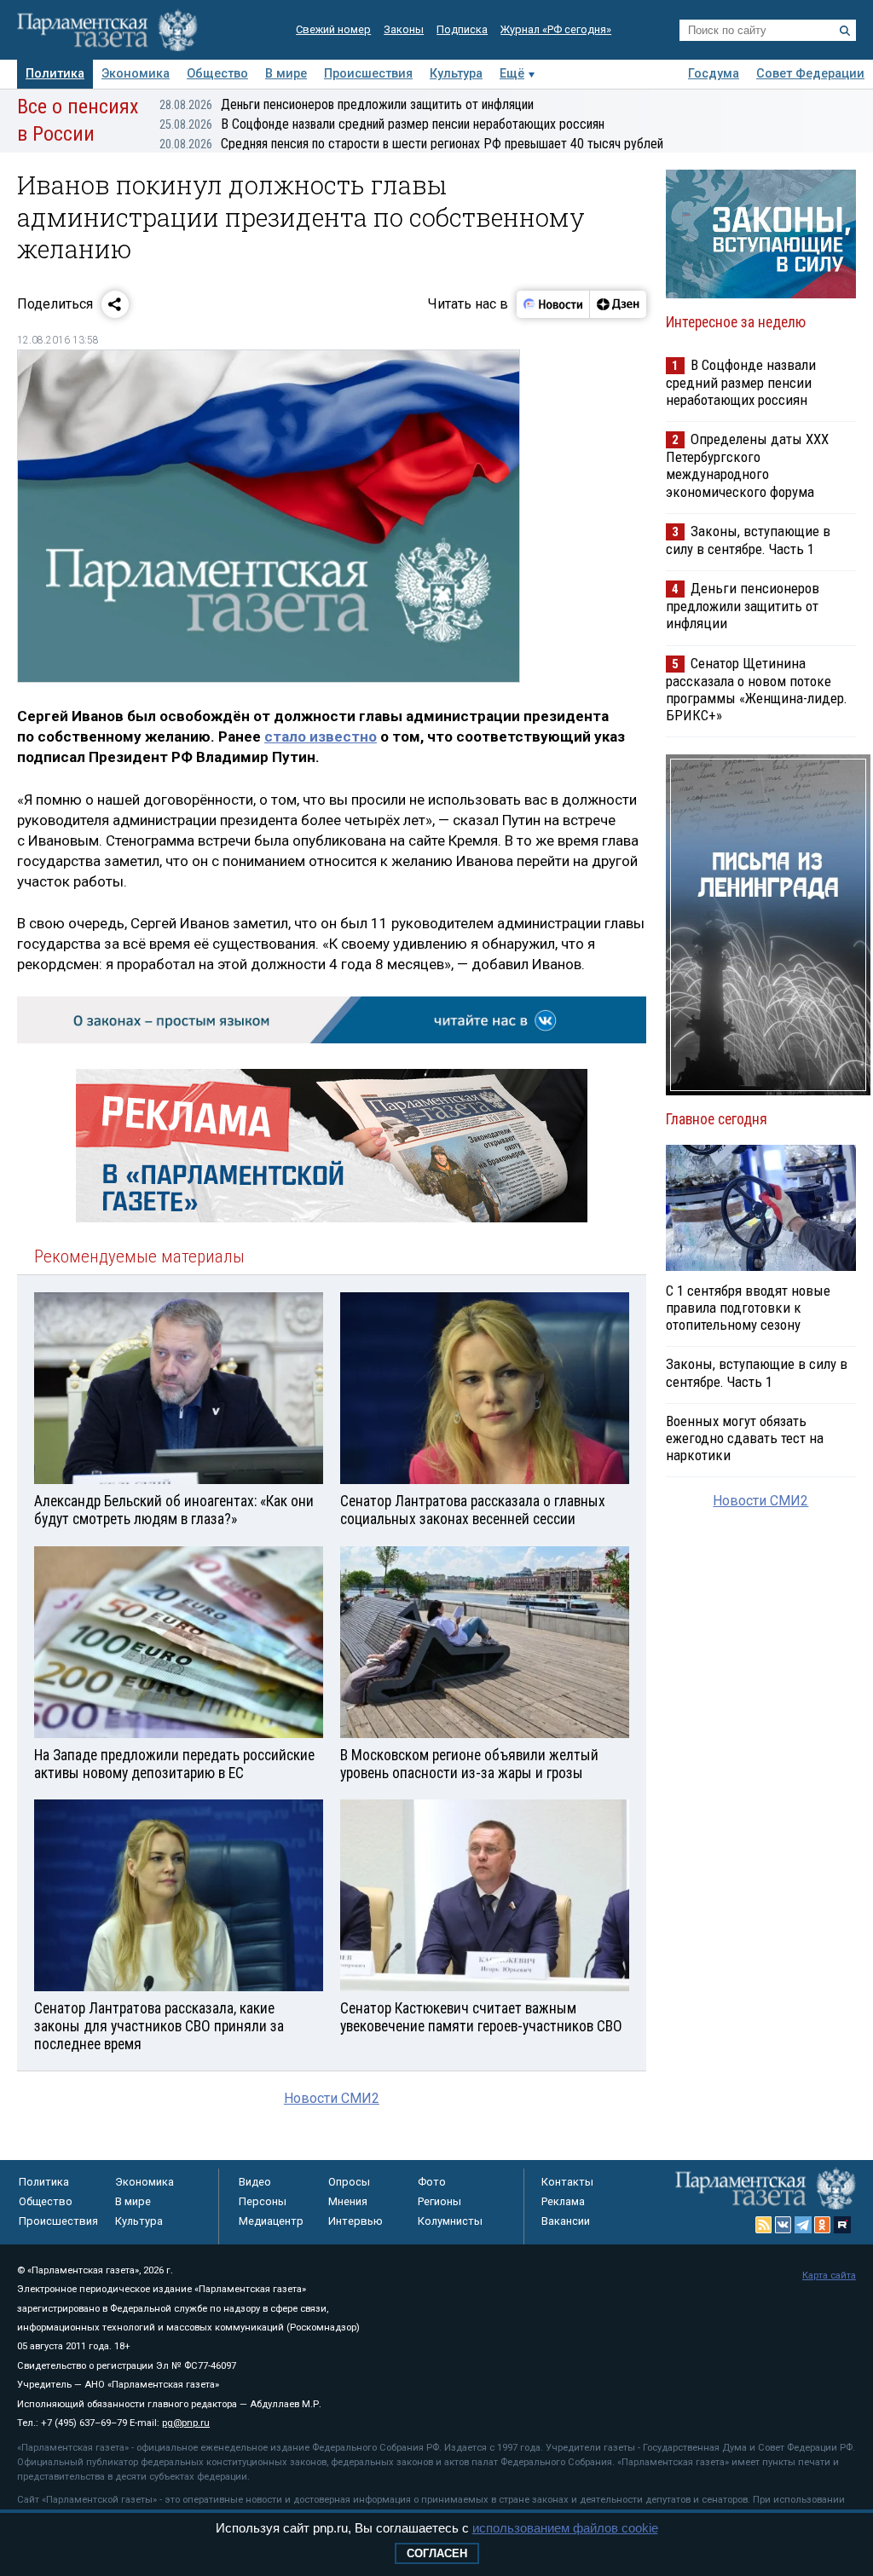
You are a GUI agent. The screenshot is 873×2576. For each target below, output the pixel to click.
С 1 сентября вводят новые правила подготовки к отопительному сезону (748, 1308)
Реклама (563, 2201)
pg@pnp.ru (186, 2423)
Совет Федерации (810, 74)
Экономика (136, 74)
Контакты (567, 2182)
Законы (404, 29)
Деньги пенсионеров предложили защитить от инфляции (347, 104)
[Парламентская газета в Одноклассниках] (823, 2225)
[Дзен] (618, 304)
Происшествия (368, 74)
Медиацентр (271, 2221)
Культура (456, 74)
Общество (217, 74)
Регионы (439, 2201)
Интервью (356, 2221)
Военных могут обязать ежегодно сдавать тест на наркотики (745, 1438)
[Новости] (553, 304)
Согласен (437, 2553)
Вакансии (566, 2221)
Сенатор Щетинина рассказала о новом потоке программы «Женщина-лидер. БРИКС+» (757, 689)
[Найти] (845, 31)
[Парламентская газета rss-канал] (764, 2225)
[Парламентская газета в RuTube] (842, 2225)
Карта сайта (829, 2276)
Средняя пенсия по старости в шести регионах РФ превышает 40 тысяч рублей (411, 144)
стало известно (321, 736)
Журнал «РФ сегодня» (556, 29)
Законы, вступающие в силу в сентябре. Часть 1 (748, 540)
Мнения (348, 2201)
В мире (286, 74)
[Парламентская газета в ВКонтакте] (783, 2225)
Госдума (714, 74)
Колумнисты (450, 2221)
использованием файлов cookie (565, 2528)
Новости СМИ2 (332, 2098)
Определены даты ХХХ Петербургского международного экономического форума (747, 465)
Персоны (263, 2201)
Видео (255, 2182)
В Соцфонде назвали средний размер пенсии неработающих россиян (382, 124)
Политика (55, 74)
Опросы (349, 2182)
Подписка (462, 29)
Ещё (512, 74)
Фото (432, 2182)
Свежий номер (333, 29)
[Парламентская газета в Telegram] (803, 2225)
